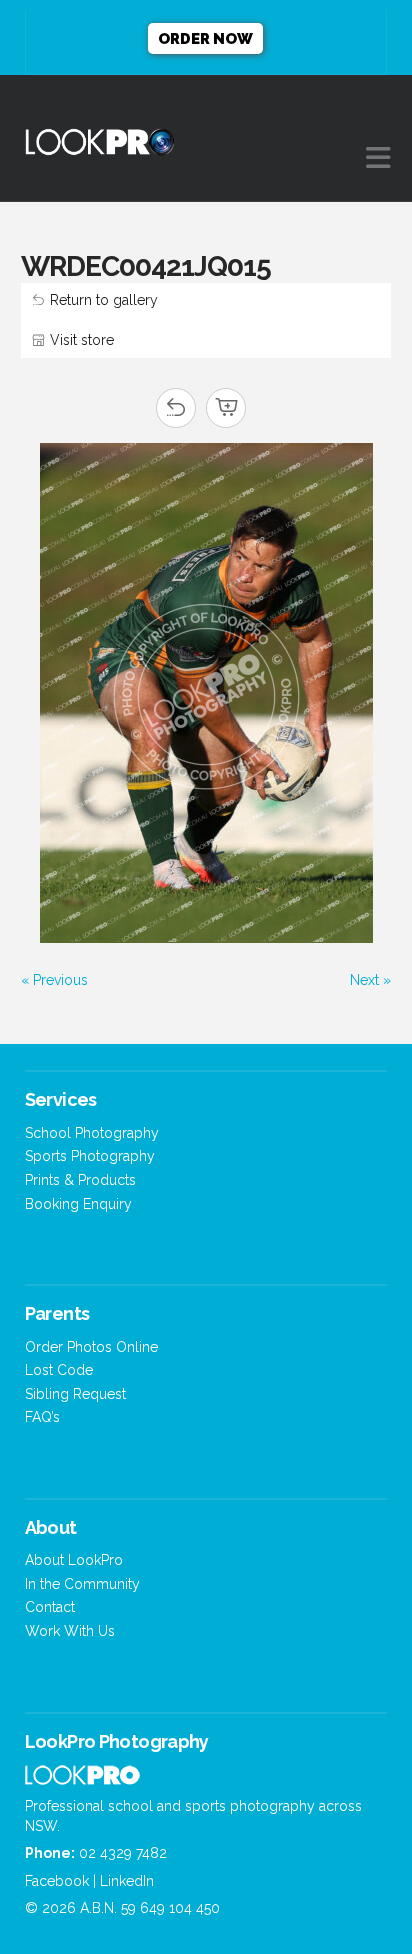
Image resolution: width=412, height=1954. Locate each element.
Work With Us (70, 1631)
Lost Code (59, 1370)
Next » (370, 980)
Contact (50, 1607)
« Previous (54, 980)
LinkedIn (127, 1881)
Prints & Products (80, 1180)
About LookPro (74, 1560)
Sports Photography (90, 1156)
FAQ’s (42, 1417)
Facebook (57, 1881)
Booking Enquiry (78, 1204)
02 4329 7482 (123, 1853)
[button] (378, 158)
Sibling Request (75, 1394)
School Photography (92, 1133)
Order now (205, 39)
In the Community (82, 1584)
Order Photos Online (91, 1347)
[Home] (82, 1780)
